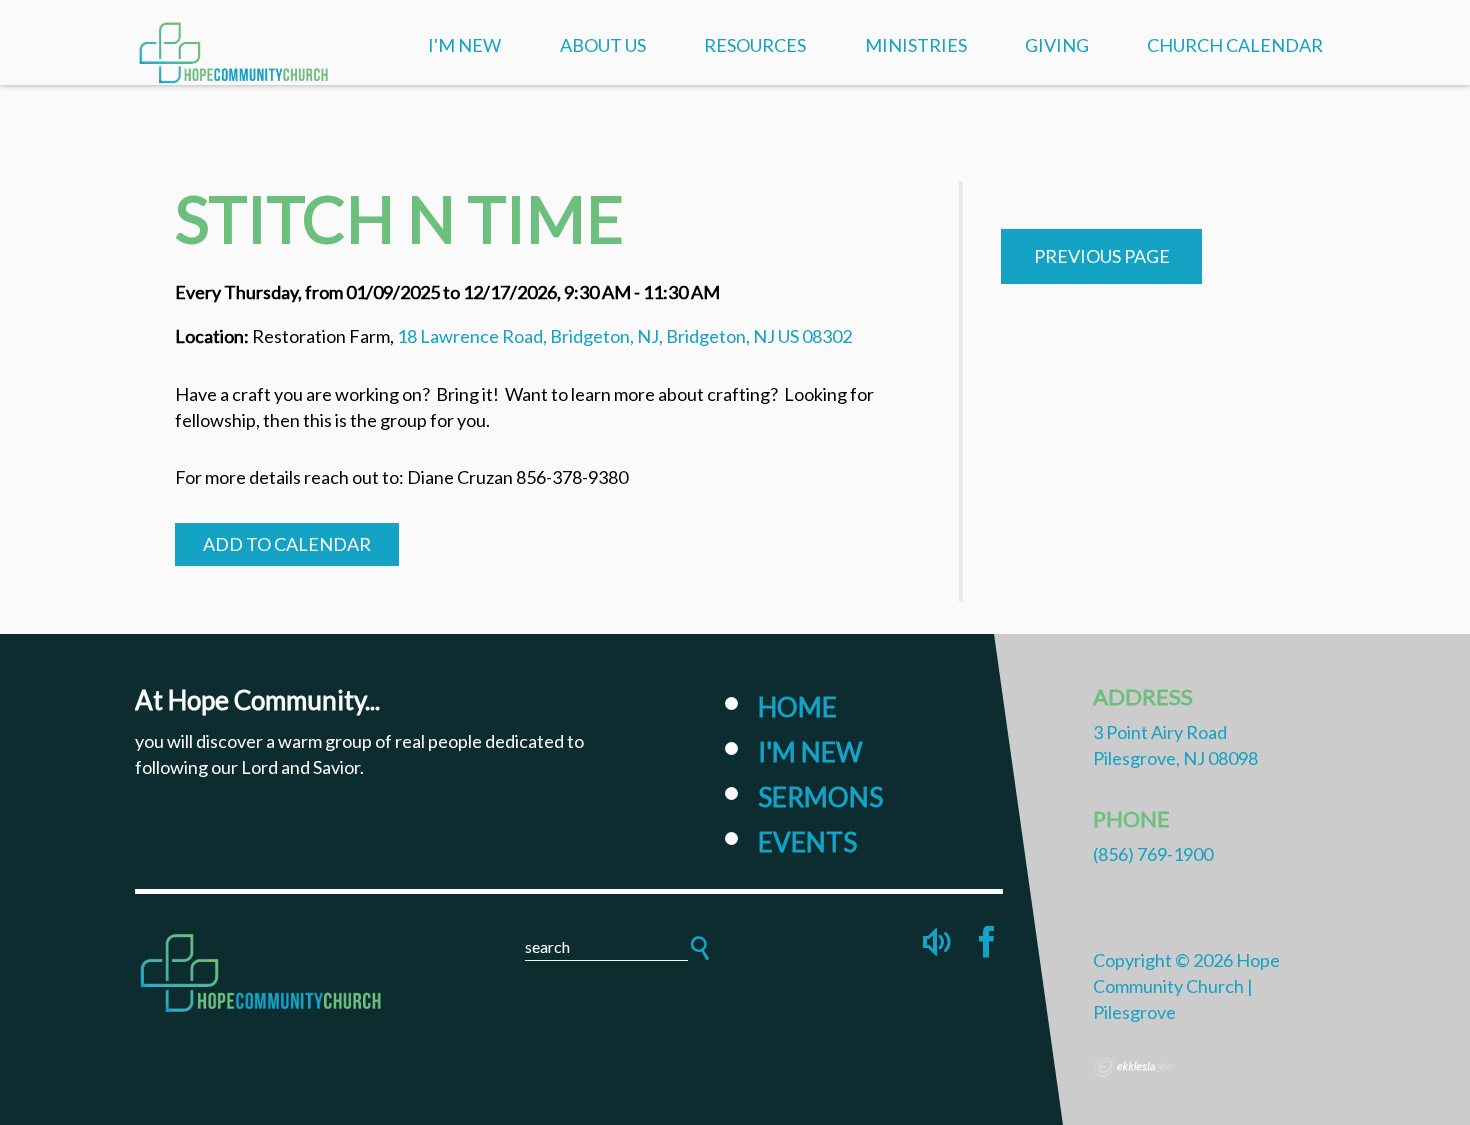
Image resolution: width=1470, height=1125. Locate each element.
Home (797, 707)
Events (807, 842)
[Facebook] (987, 942)
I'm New (464, 45)
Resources (755, 45)
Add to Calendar (287, 544)
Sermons (820, 797)
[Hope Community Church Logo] (265, 970)
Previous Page (1102, 256)
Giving (1057, 45)
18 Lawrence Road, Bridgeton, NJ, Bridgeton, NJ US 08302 (624, 336)
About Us (603, 45)
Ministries (916, 45)
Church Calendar (1235, 45)
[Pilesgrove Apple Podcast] (939, 942)
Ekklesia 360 (1133, 1067)
